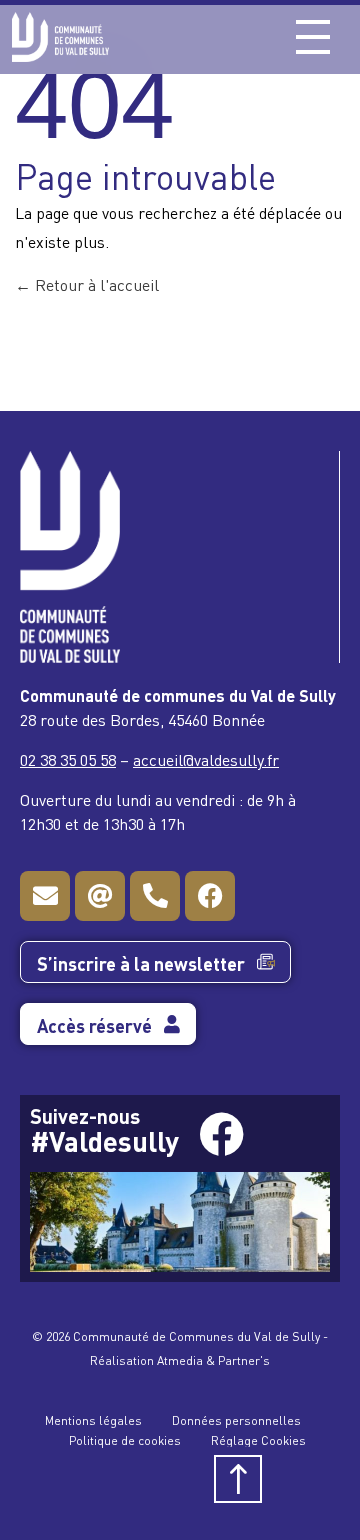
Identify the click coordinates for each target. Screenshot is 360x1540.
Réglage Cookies (258, 1439)
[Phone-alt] (155, 896)
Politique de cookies (125, 1439)
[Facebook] (210, 896)
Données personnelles (236, 1419)
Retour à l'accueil (95, 284)
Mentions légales (93, 1419)
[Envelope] (45, 896)
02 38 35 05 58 (68, 759)
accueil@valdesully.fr (206, 759)
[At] (100, 896)
